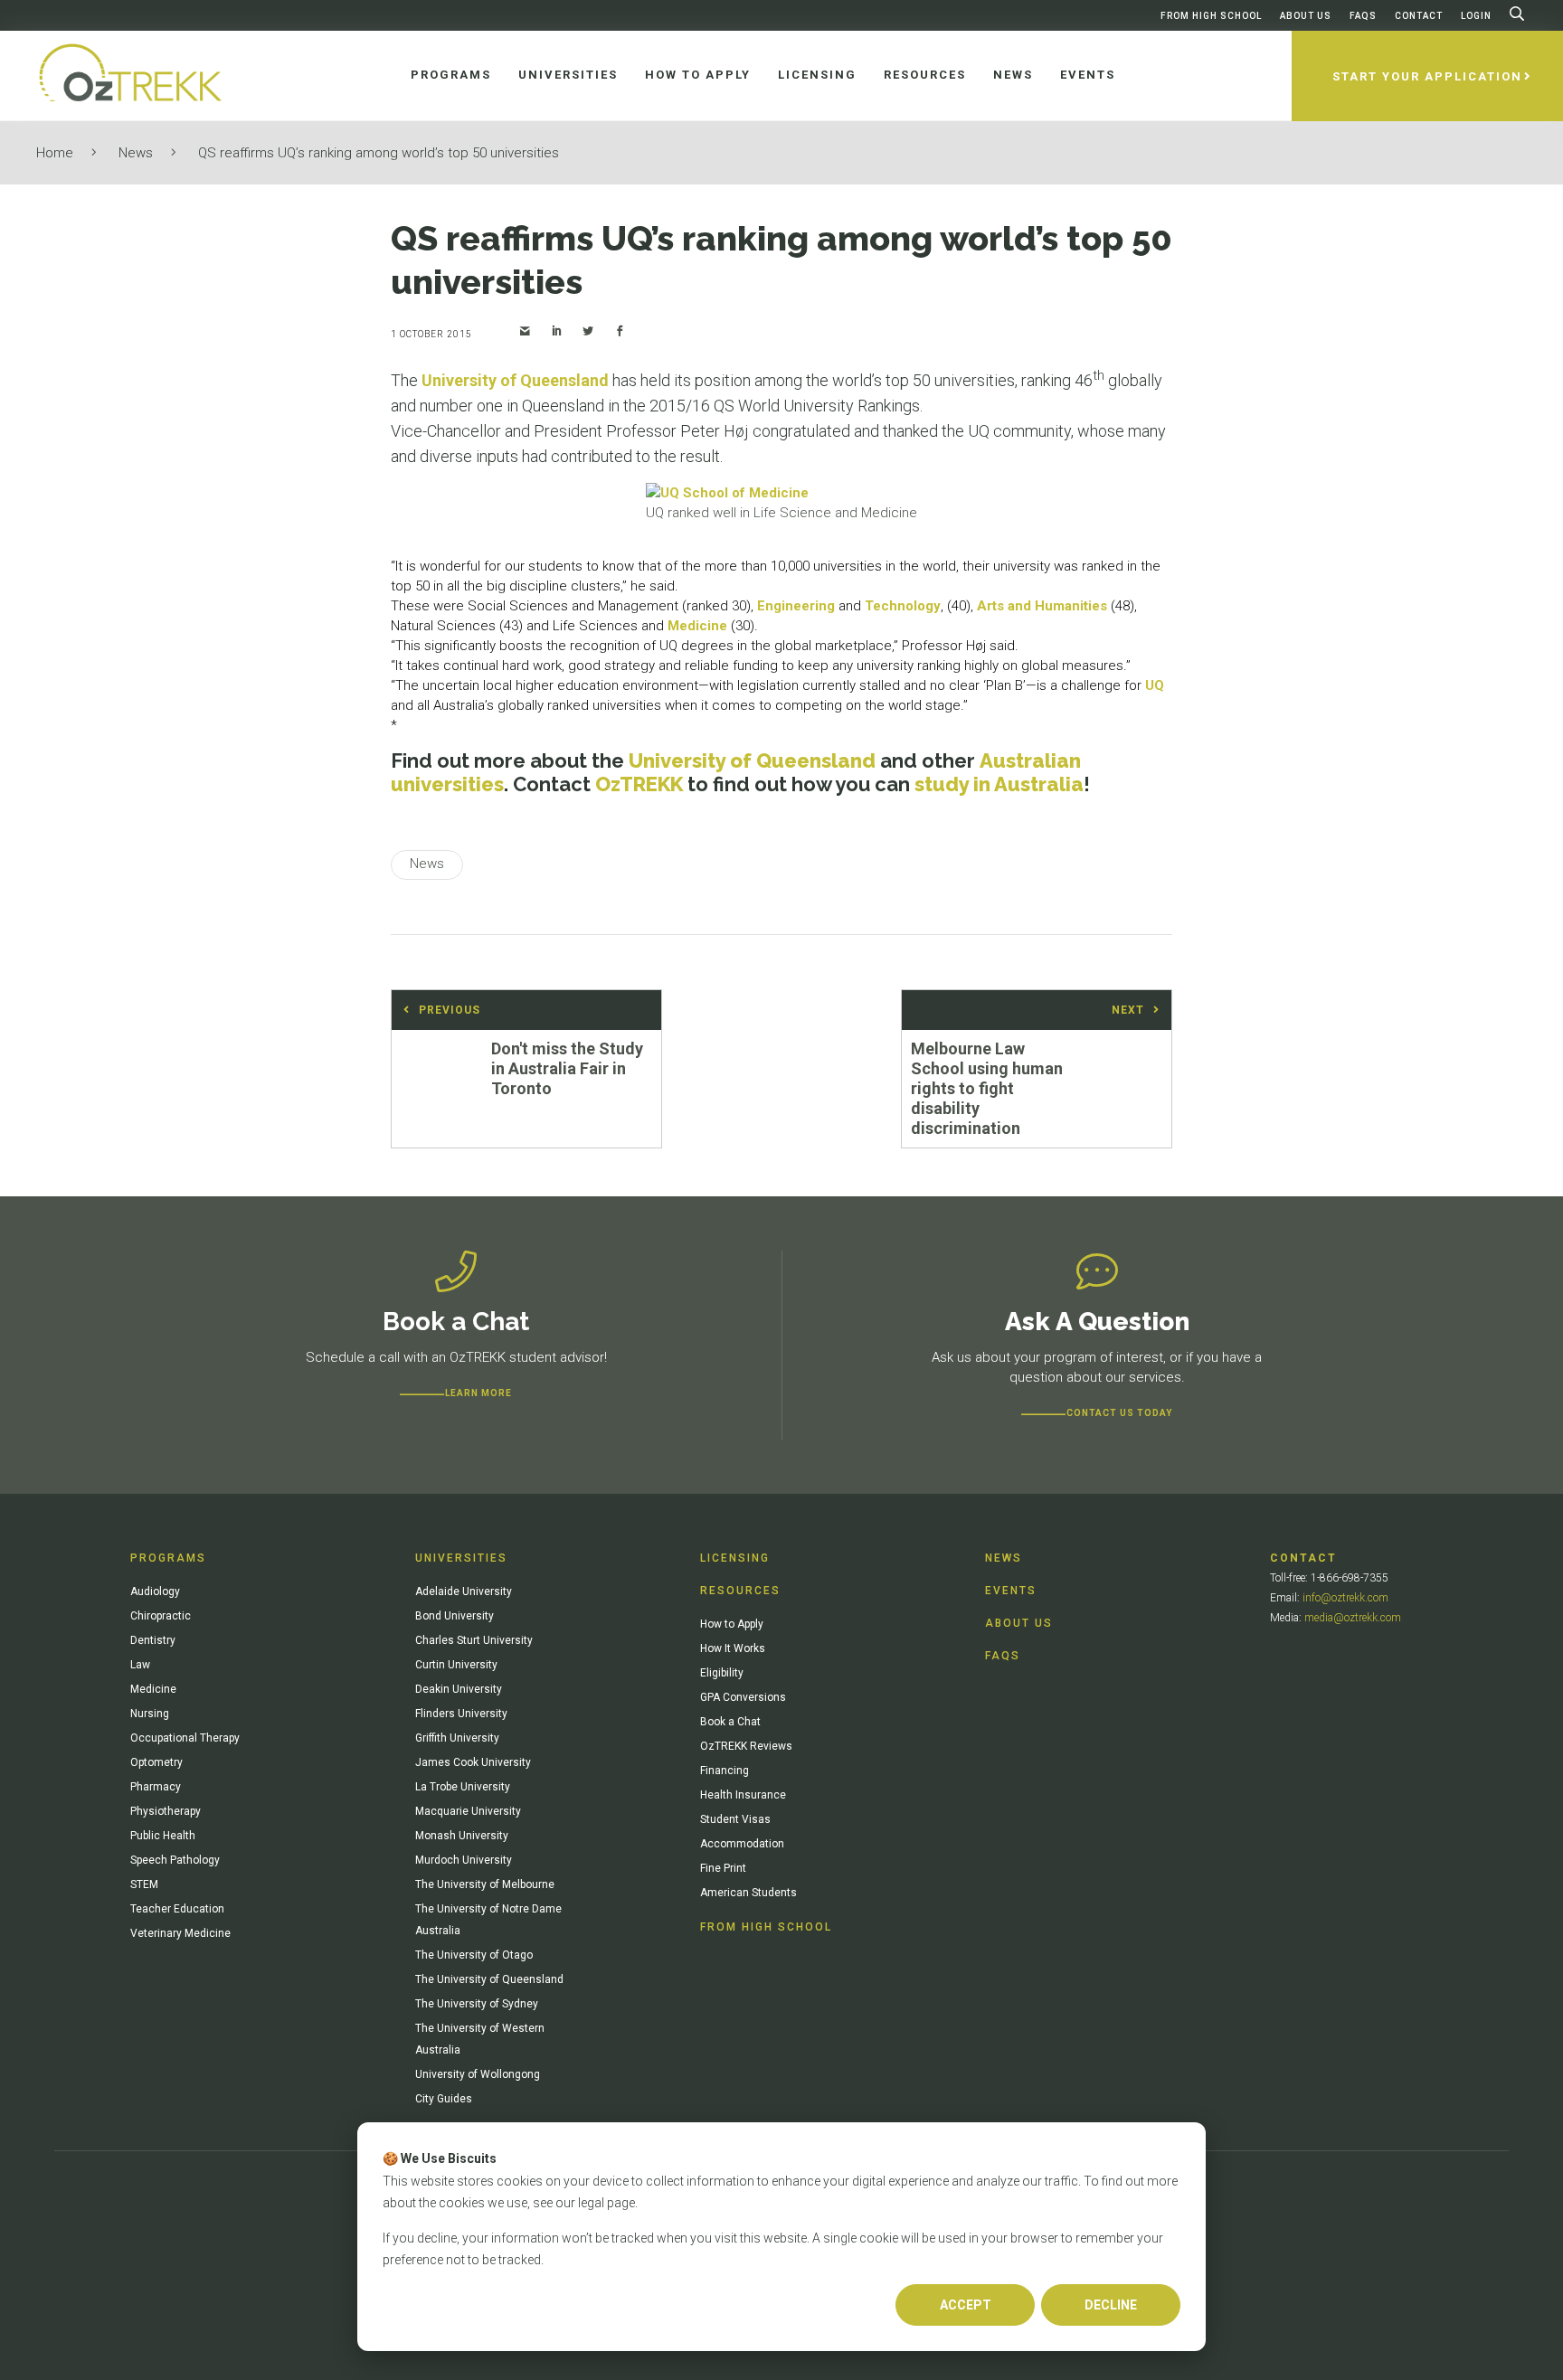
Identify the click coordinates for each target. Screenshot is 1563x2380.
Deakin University (459, 1689)
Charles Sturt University (474, 1640)
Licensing (735, 1558)
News (136, 153)
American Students (748, 1893)
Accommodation (742, 1844)
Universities (461, 1558)
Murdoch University (464, 1860)
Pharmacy (156, 1787)
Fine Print (723, 1868)
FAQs (1363, 16)
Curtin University (456, 1665)
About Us (1306, 16)
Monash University (462, 1836)
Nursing (150, 1714)
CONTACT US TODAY (1119, 1413)
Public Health (163, 1836)
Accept (966, 2305)
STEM (144, 1884)
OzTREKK (639, 784)
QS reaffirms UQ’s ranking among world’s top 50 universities (379, 153)
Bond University (455, 1616)
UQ (1155, 685)
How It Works (733, 1648)
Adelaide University (464, 1591)
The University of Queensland (489, 1979)
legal (591, 2203)
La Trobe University (463, 1787)
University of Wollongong (478, 2074)
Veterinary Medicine (180, 1933)
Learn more (478, 1393)
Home (55, 153)
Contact (1419, 16)
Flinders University (461, 1714)
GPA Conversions (743, 1697)
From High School (1211, 16)
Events (1011, 1591)
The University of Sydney (477, 2004)
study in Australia (999, 784)
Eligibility (722, 1673)
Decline (1111, 2305)
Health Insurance (743, 1795)
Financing (725, 1771)
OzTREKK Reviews (746, 1746)
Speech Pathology (175, 1860)
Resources (740, 1591)
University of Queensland (515, 380)
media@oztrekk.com (1353, 1618)
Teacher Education (177, 1909)
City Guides (444, 2099)
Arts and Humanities (1042, 606)
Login (1476, 16)
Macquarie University (468, 1811)
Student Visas (735, 1819)
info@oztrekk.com (1345, 1598)
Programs (168, 1558)
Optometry (156, 1762)
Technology (903, 606)
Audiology (155, 1591)
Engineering (796, 606)
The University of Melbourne (485, 1884)
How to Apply (732, 1624)
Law (140, 1665)
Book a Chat (730, 1722)
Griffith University (457, 1738)
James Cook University (473, 1762)
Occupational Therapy (185, 1738)
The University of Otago (474, 1955)
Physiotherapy (166, 1811)
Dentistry (153, 1640)
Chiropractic (161, 1616)
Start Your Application (1427, 76)
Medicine (697, 626)
